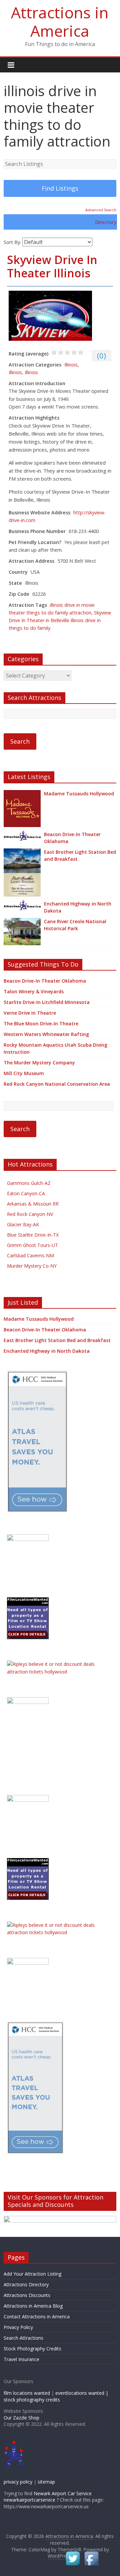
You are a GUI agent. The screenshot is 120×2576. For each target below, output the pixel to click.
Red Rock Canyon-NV (30, 1214)
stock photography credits (32, 2400)
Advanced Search (101, 210)
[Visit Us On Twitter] (73, 2553)
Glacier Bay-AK (23, 1224)
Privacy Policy (18, 2327)
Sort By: (12, 242)
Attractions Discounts (27, 2295)
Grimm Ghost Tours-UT (32, 1245)
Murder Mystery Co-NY (32, 1266)
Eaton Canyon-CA (26, 1193)
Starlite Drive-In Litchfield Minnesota (47, 1002)
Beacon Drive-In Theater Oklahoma (72, 838)
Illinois (71, 365)
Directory (106, 222)
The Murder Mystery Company (39, 1063)
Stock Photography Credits (32, 2349)
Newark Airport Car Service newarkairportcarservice (48, 2497)
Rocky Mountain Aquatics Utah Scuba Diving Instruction (55, 1048)
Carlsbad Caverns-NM (30, 1255)
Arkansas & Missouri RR (33, 1204)
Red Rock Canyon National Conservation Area (57, 1084)
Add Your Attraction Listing (32, 2274)
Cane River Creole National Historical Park (75, 925)
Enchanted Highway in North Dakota (78, 907)
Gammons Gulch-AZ (29, 1183)
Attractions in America (60, 22)
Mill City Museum (24, 1073)
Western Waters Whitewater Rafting (46, 1034)
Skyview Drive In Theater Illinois (52, 267)
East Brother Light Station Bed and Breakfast (80, 855)
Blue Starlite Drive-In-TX (33, 1235)
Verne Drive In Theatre (30, 1013)
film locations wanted (27, 2393)
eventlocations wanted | (82, 2393)
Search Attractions (23, 2338)
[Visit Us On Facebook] (91, 2553)
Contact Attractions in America (37, 2316)
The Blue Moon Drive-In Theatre (41, 1023)
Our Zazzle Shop (21, 2418)
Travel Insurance (21, 2359)
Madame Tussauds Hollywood (79, 794)
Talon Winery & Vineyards (34, 991)
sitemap (46, 2482)
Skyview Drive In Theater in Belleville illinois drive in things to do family (60, 620)
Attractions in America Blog (33, 2306)
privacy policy (18, 2482)
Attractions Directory (26, 2284)
